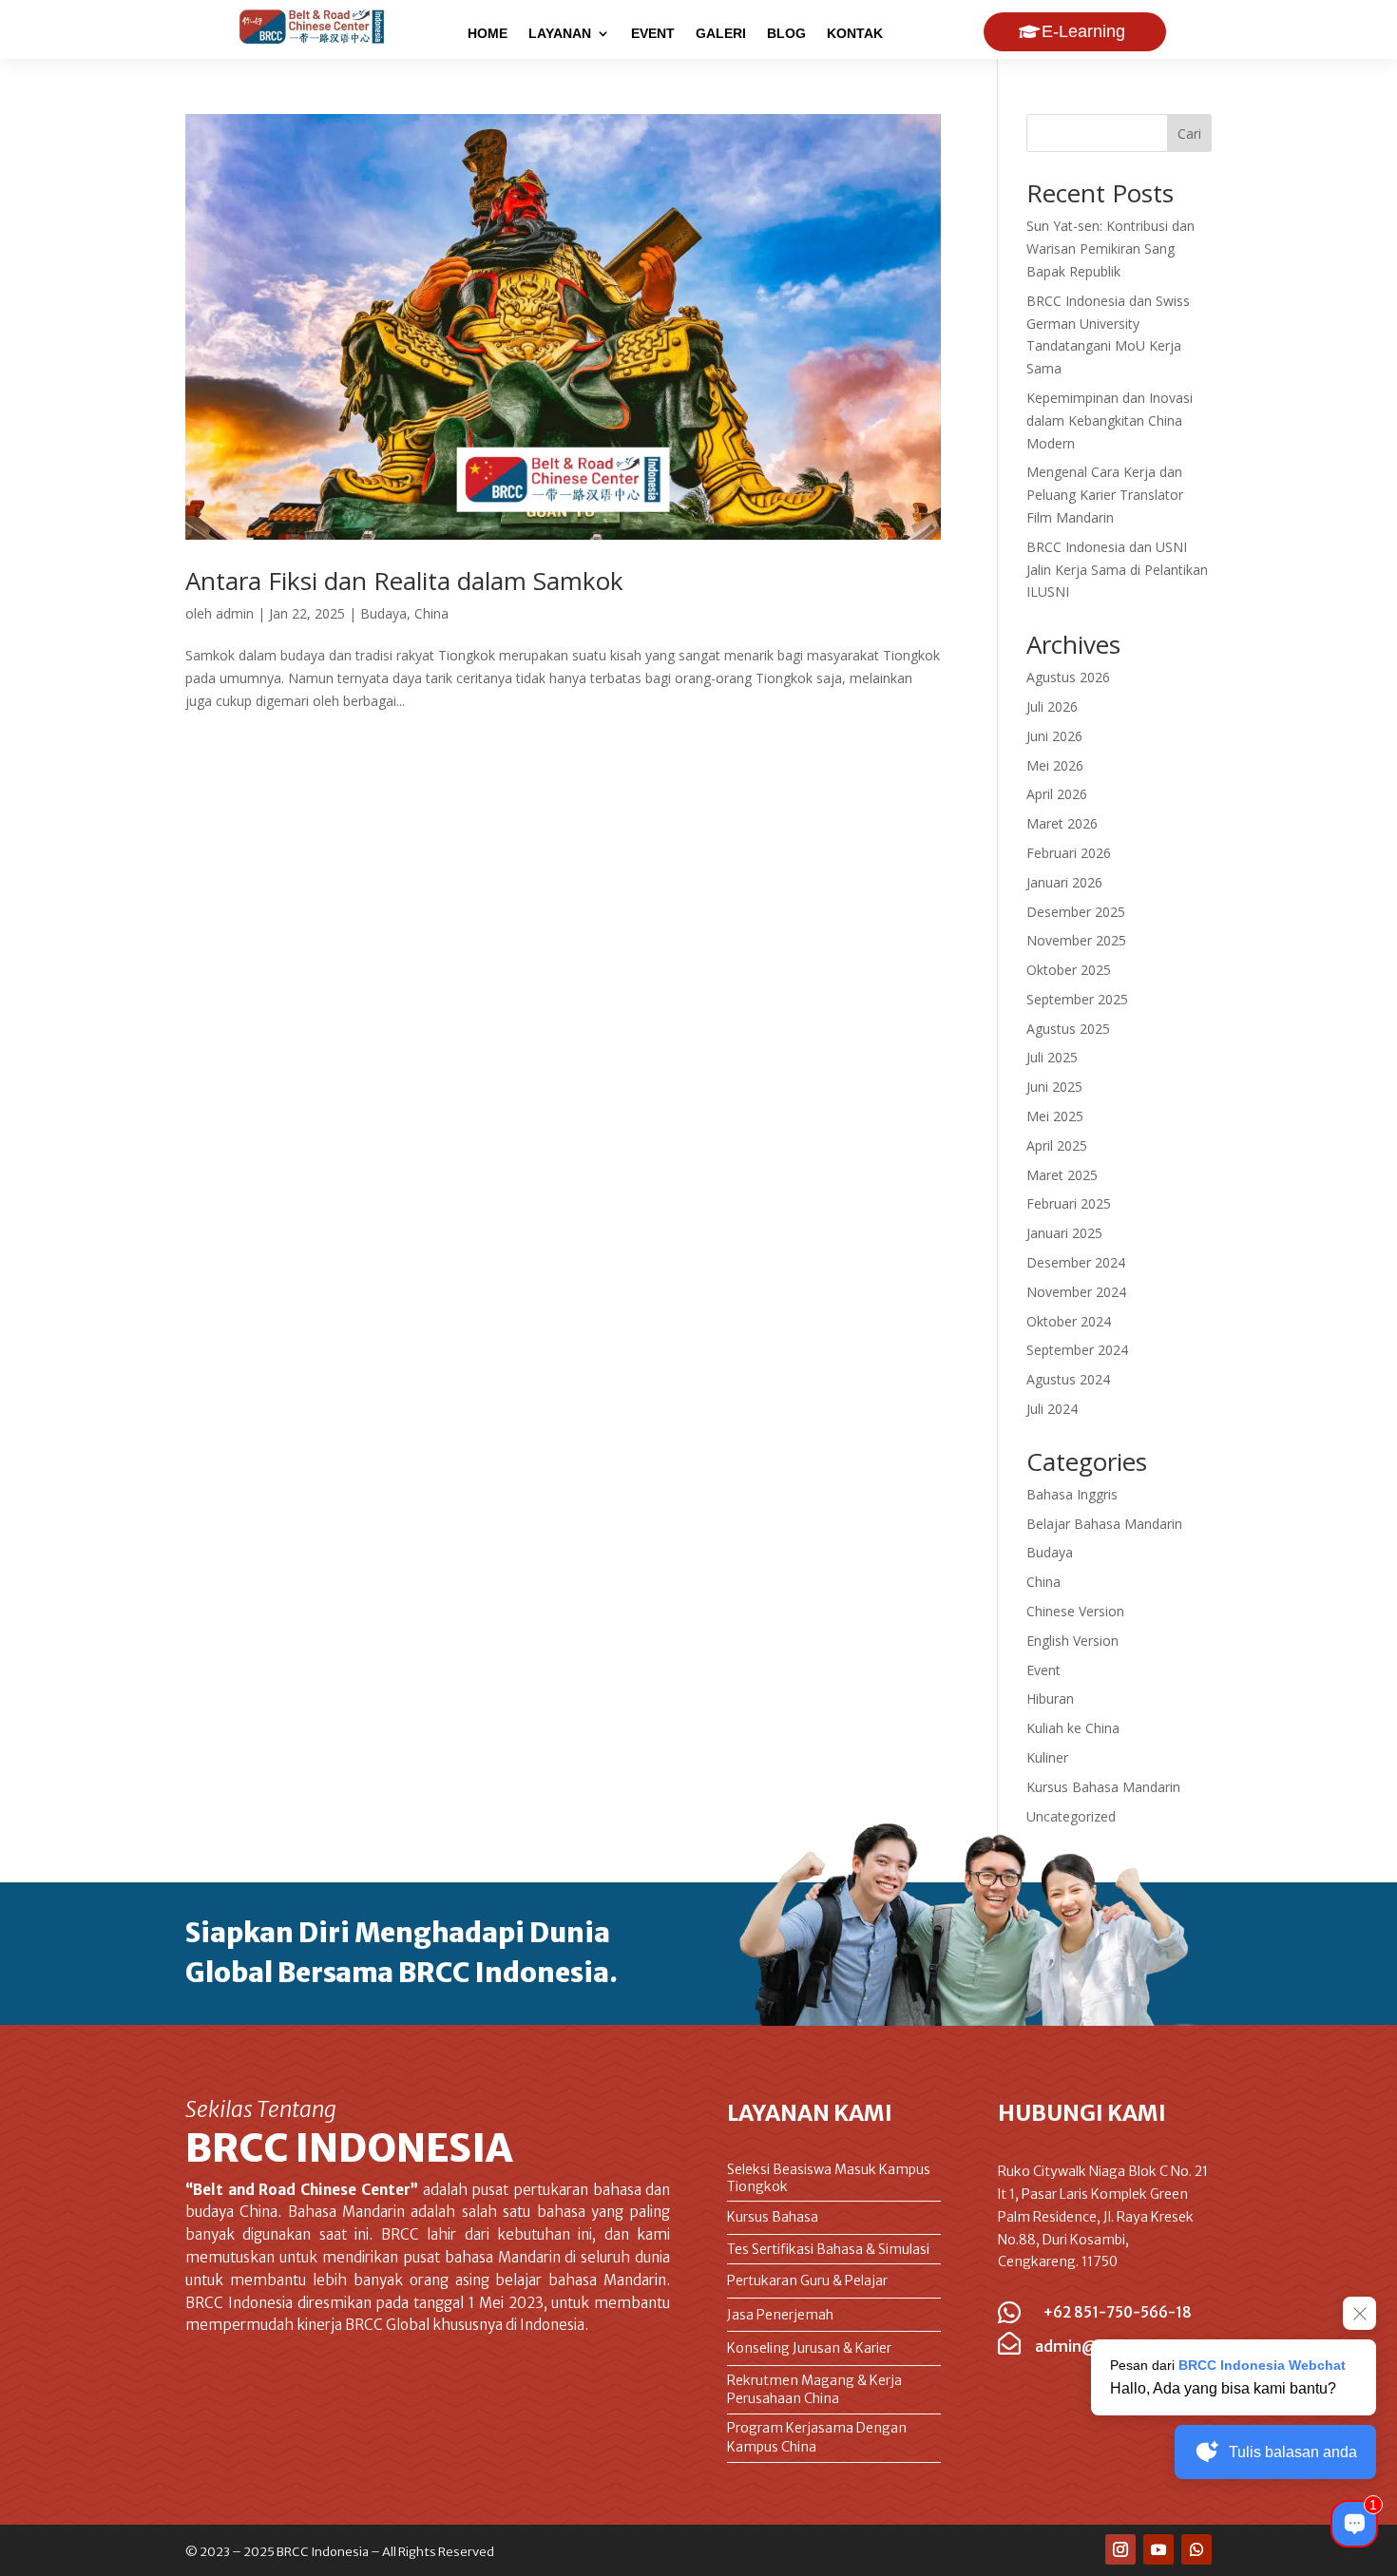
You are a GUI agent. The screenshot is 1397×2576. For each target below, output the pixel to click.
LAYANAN (560, 34)
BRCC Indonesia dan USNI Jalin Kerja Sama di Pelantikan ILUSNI (1117, 570)
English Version (1072, 1641)
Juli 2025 (1052, 1057)
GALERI (721, 34)
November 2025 (1076, 940)
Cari (1189, 134)
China (431, 613)
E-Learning (1083, 31)
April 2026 (1057, 794)
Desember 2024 (1076, 1262)
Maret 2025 (1062, 1175)
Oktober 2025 (1069, 970)
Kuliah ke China (1073, 1728)
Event (1043, 1670)
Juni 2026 (1054, 736)
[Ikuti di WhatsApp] (1196, 2549)
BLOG (786, 34)
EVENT (653, 34)
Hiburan (1050, 1698)
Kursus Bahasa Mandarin (1103, 1787)
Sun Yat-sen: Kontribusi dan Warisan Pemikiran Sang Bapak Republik (1110, 248)
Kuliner (1047, 1757)
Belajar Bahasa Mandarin (1104, 1524)
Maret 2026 (1062, 823)
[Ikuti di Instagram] (1120, 2549)
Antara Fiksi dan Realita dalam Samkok (404, 581)
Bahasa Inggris (1072, 1494)
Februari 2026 (1069, 853)
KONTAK (855, 34)
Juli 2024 (1052, 1409)
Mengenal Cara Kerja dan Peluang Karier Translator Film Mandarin (1105, 495)
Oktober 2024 (1069, 1321)
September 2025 (1077, 999)
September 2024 (1077, 1350)
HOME (488, 34)
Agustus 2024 (1068, 1379)
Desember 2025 (1076, 912)
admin (235, 613)
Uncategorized (1071, 1816)
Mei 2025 (1055, 1116)
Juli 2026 (1052, 706)
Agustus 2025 (1068, 1029)
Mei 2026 (1055, 765)
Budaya (383, 613)
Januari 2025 (1064, 1233)
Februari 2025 (1069, 1203)
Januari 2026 (1064, 882)
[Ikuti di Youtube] (1158, 2549)
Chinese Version (1075, 1611)
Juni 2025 (1054, 1087)
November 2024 (1076, 1292)
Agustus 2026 (1068, 677)
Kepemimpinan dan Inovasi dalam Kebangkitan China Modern (1110, 420)
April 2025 (1057, 1145)
